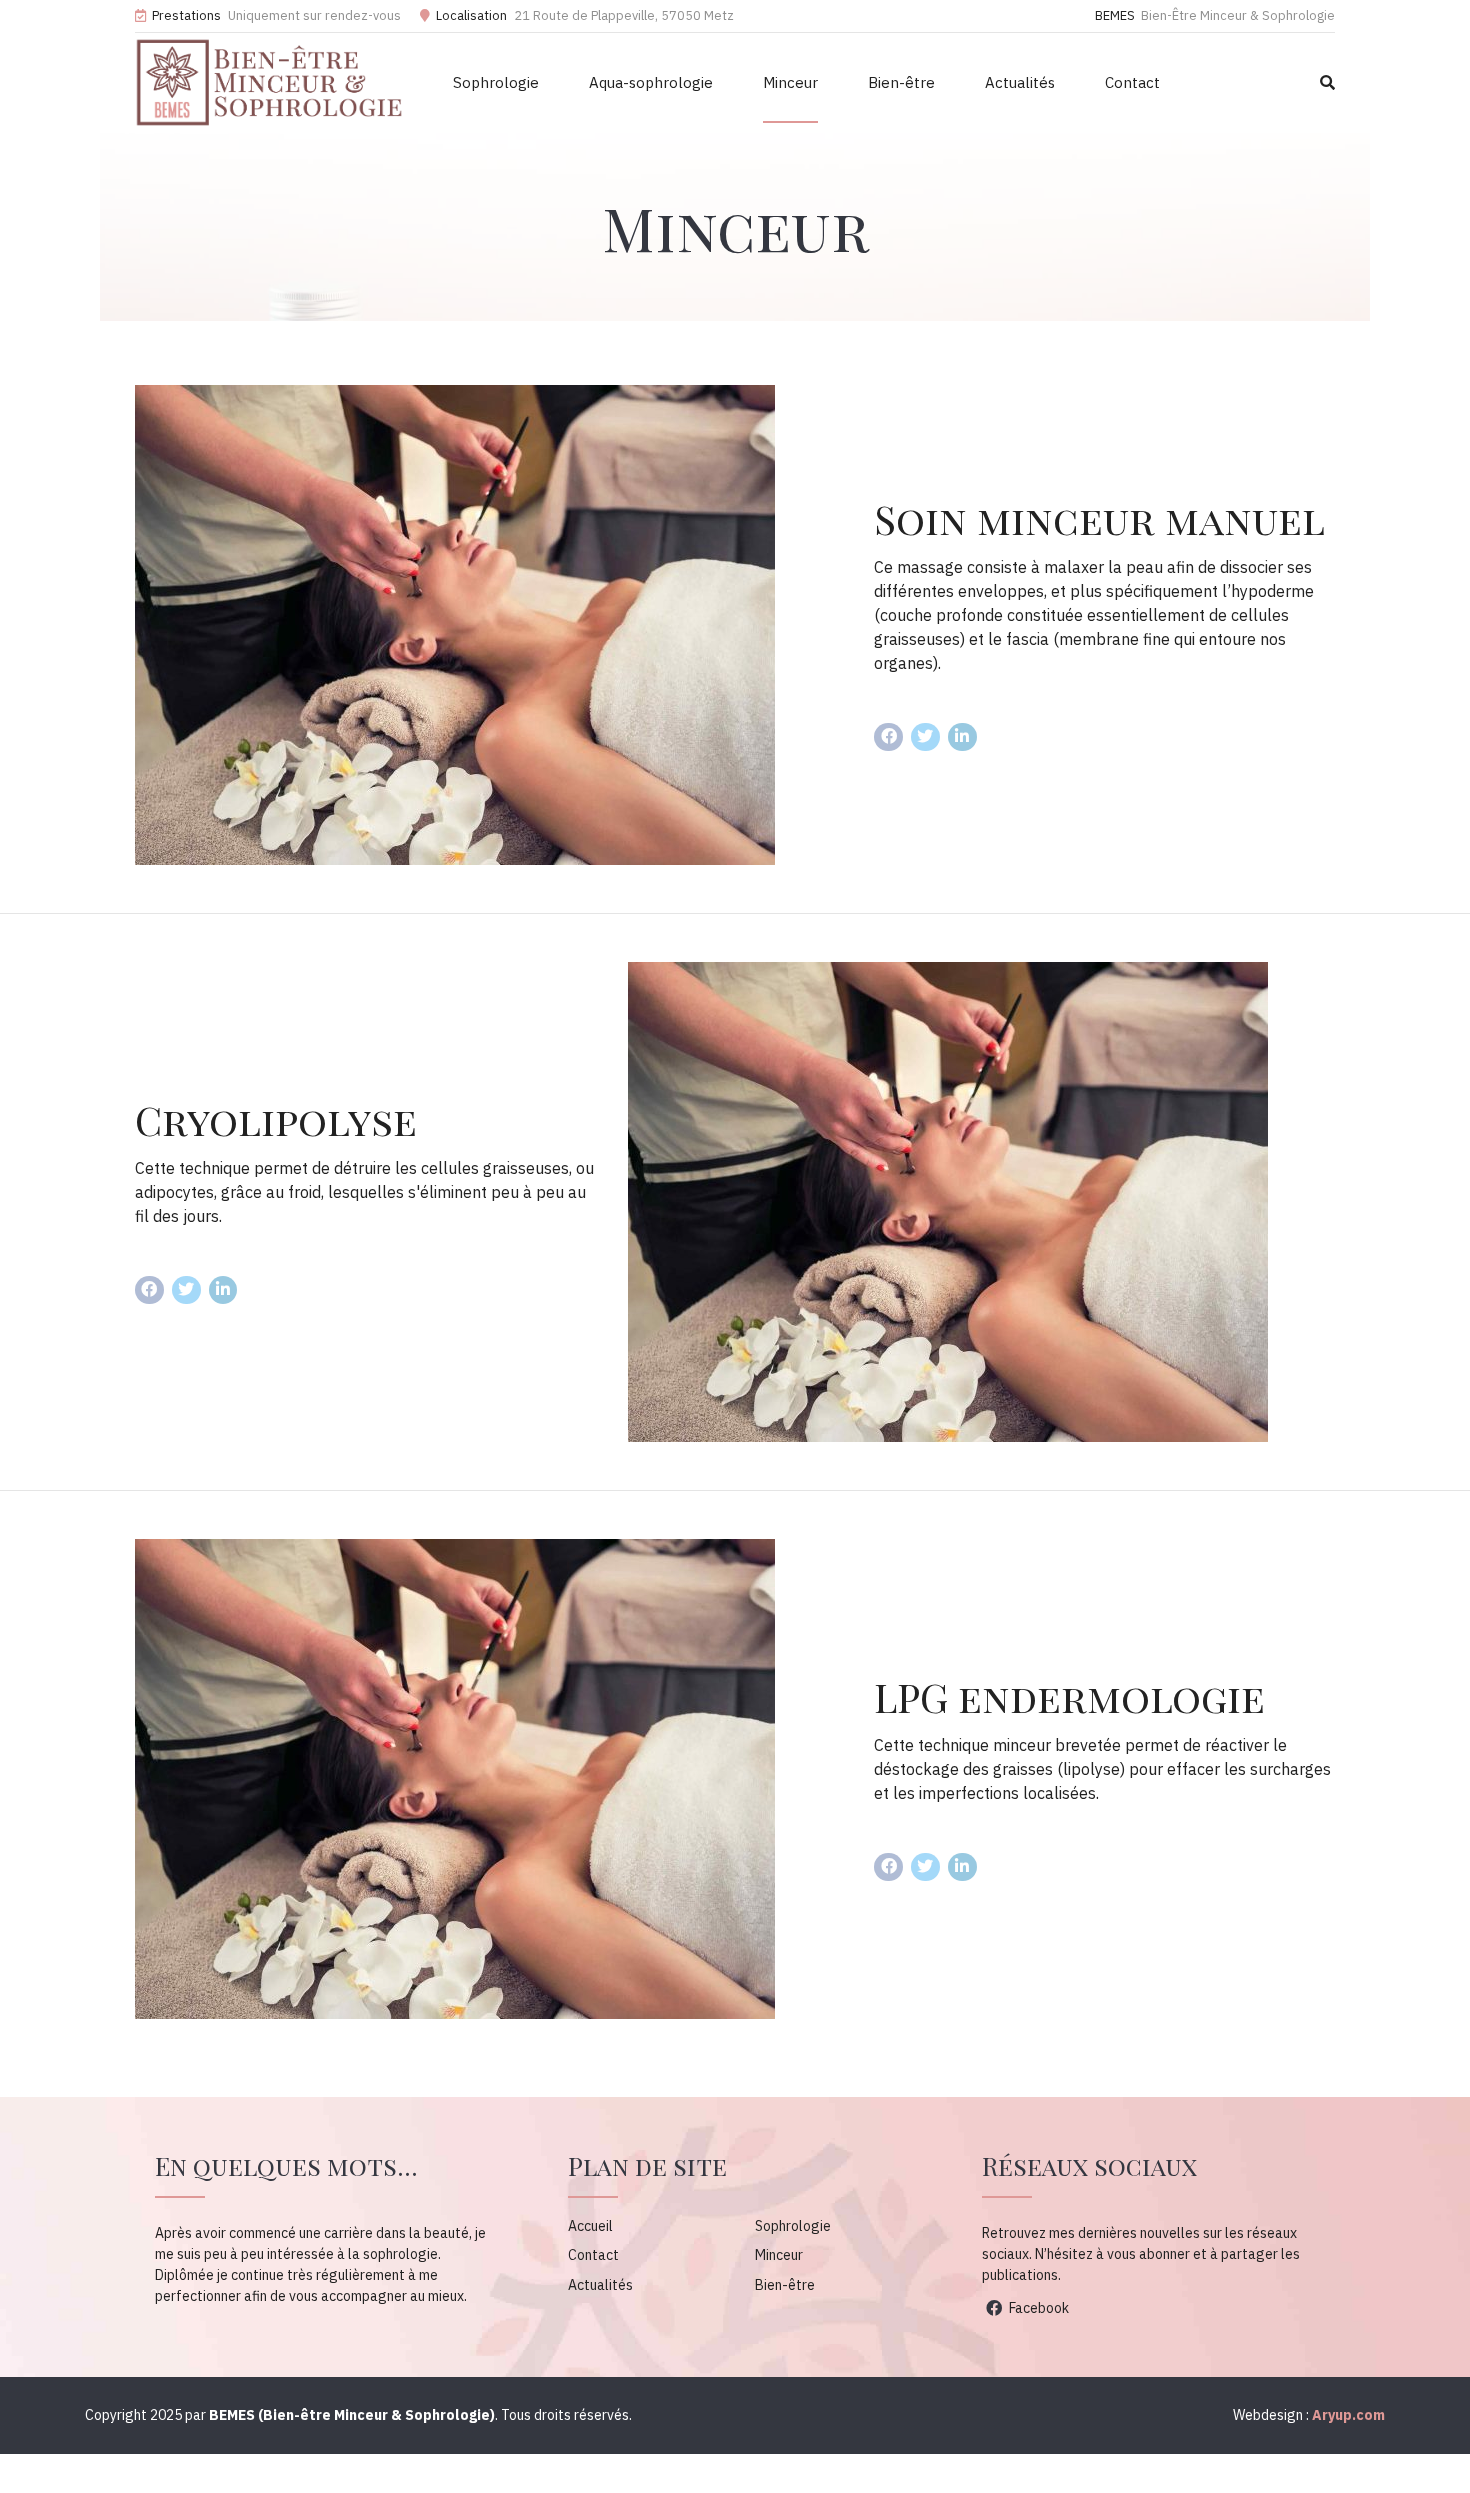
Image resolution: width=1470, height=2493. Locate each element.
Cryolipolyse (276, 1119)
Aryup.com (1348, 2415)
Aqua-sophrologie (651, 82)
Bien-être (901, 82)
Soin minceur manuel (1099, 518)
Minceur (790, 82)
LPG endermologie (1069, 1696)
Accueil (590, 2226)
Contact (1132, 82)
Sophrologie (496, 82)
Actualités (1020, 82)
